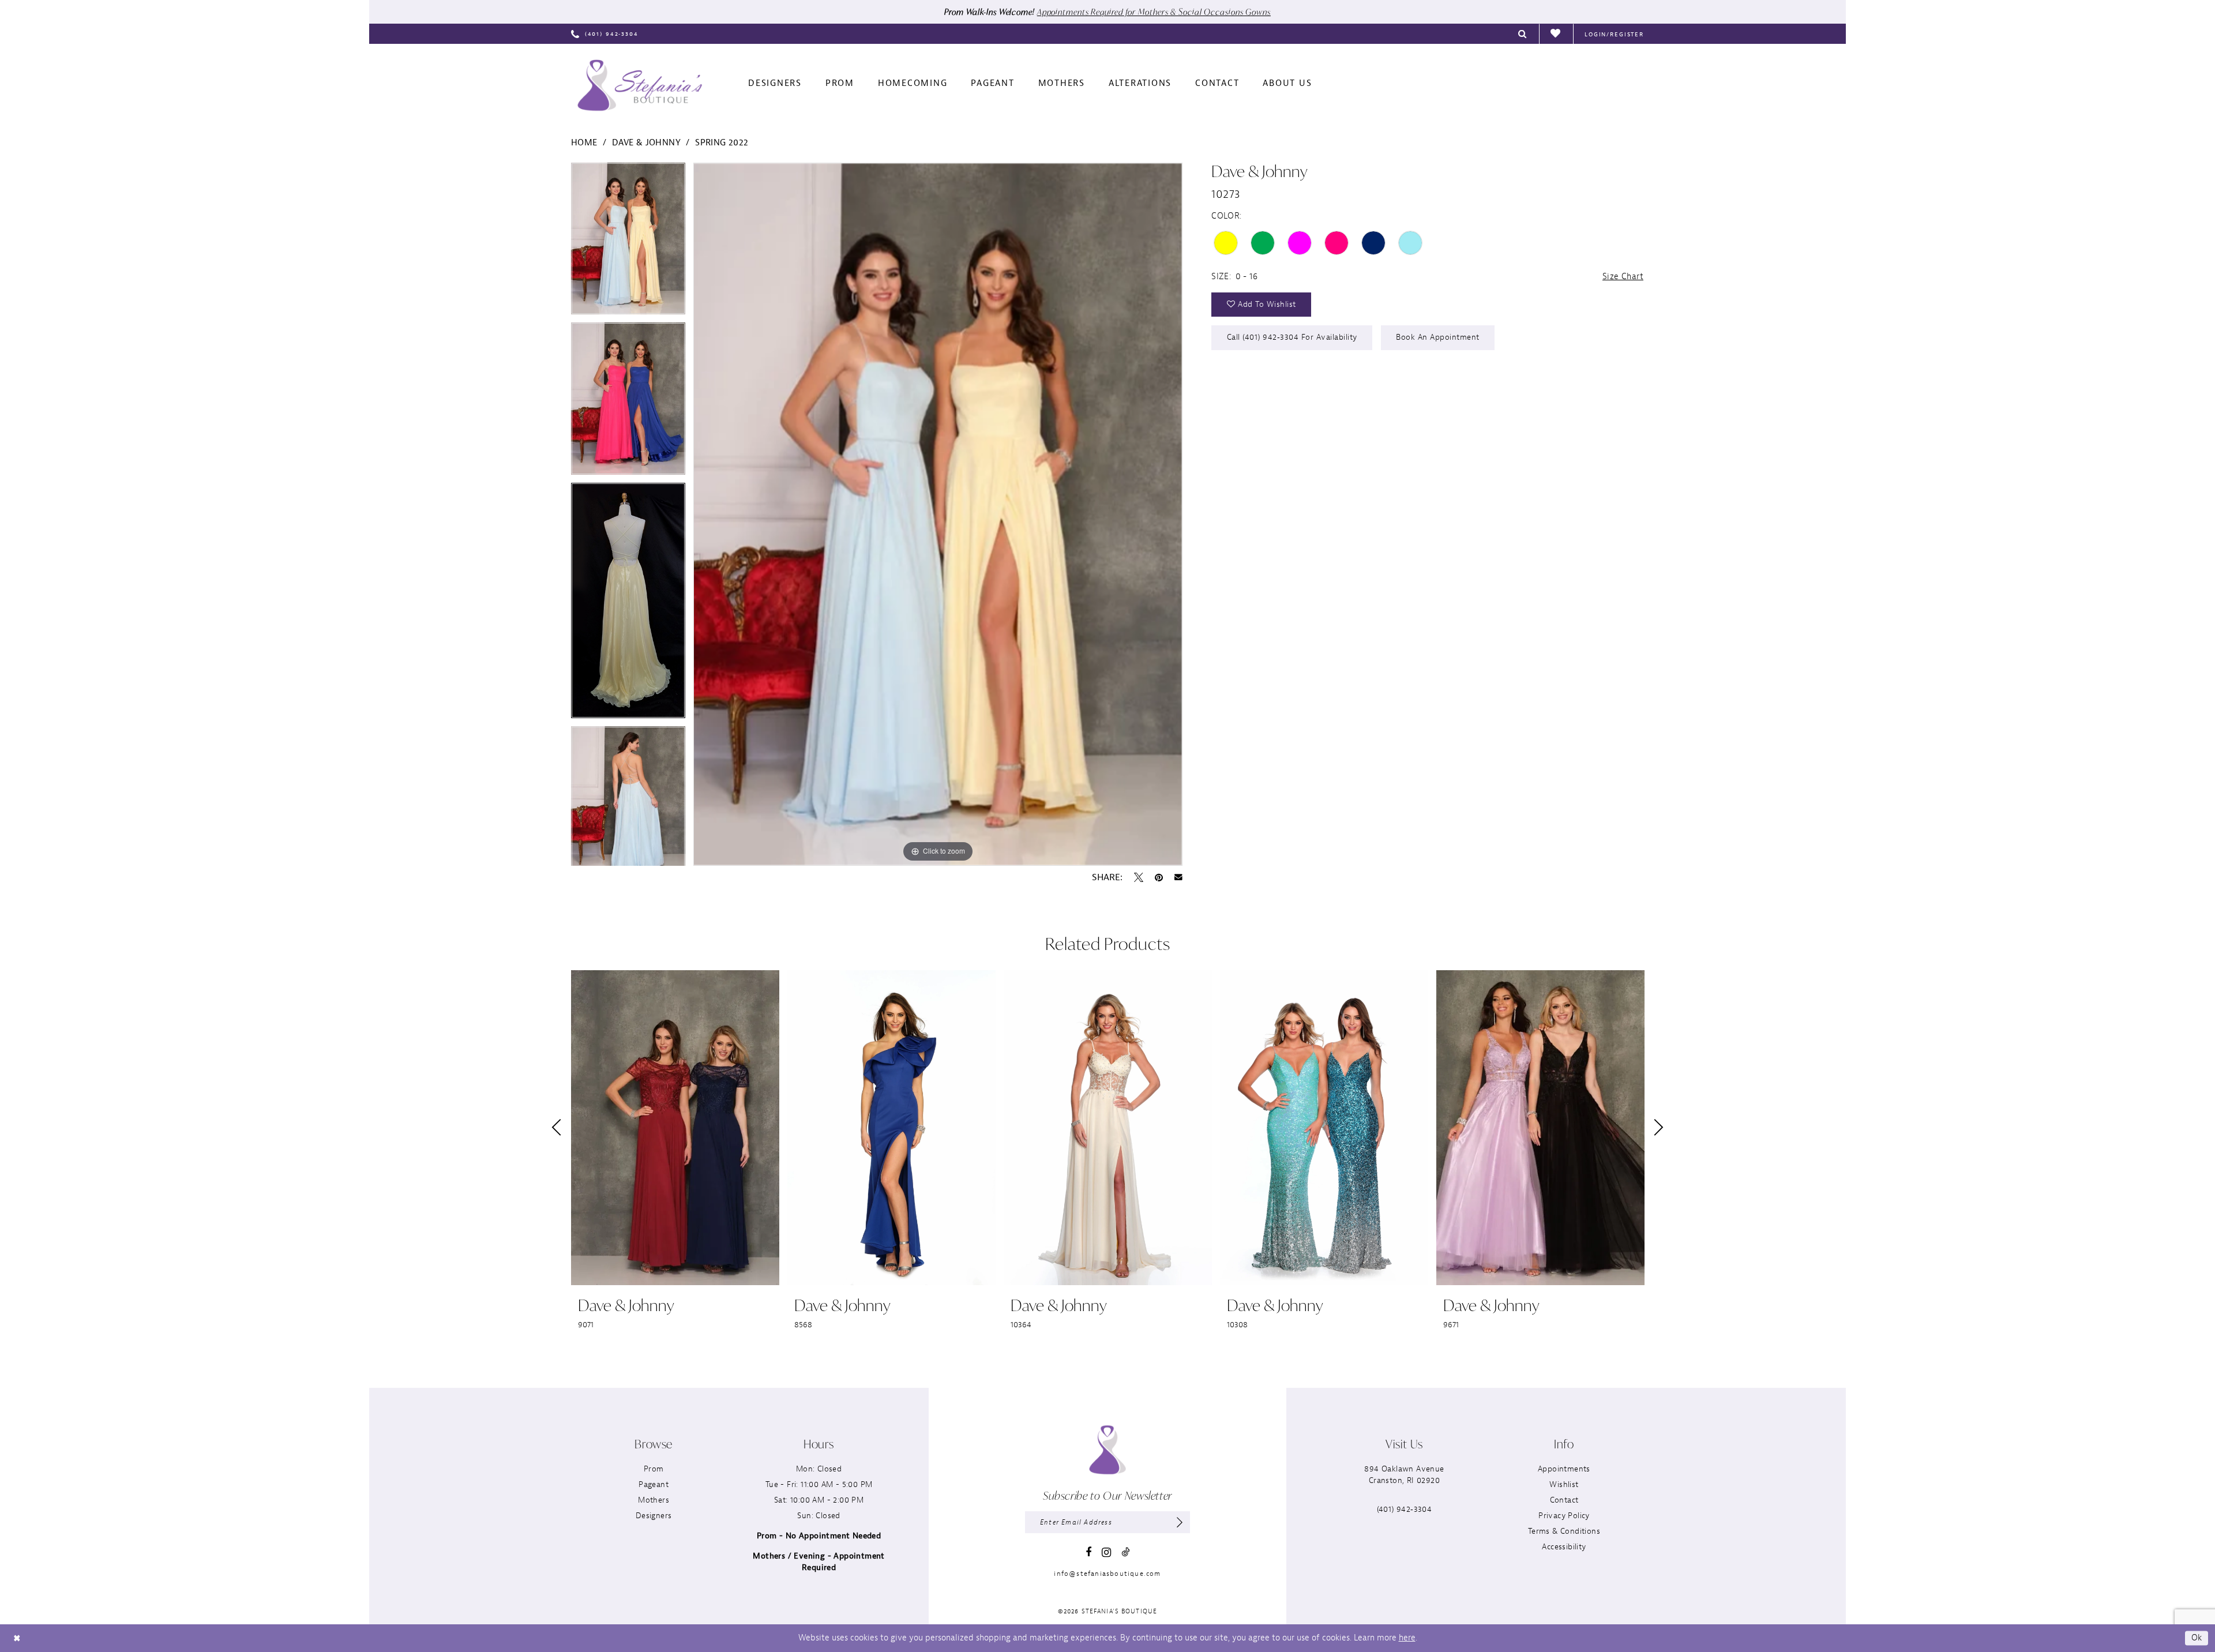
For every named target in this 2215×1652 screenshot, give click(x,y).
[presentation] (675, 1128)
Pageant (654, 1484)
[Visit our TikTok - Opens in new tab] (1125, 1552)
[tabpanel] (628, 243)
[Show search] (1523, 34)
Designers (654, 1516)
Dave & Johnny (646, 143)
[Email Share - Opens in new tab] (1178, 877)
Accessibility (1564, 1547)
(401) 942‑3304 (1405, 1509)
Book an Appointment (1438, 337)
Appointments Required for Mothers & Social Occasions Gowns (1154, 12)
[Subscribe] (1180, 1522)
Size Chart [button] (1623, 277)
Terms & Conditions (1564, 1531)
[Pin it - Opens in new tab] (1159, 877)
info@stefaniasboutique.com (1107, 1574)
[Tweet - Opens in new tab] (1139, 877)
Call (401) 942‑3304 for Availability (1292, 337)
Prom (654, 1469)
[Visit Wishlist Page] (1556, 34)
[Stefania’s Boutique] (640, 85)
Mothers (654, 1500)
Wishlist (1564, 1484)
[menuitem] (605, 34)
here (1407, 1638)
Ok (2197, 1638)
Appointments (1564, 1469)
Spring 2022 (722, 143)
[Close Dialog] (17, 1638)
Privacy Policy (1564, 1516)
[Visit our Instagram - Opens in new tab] (1106, 1552)
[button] (1614, 34)
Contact (1564, 1500)
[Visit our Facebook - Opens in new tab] (1088, 1552)
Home (584, 143)
